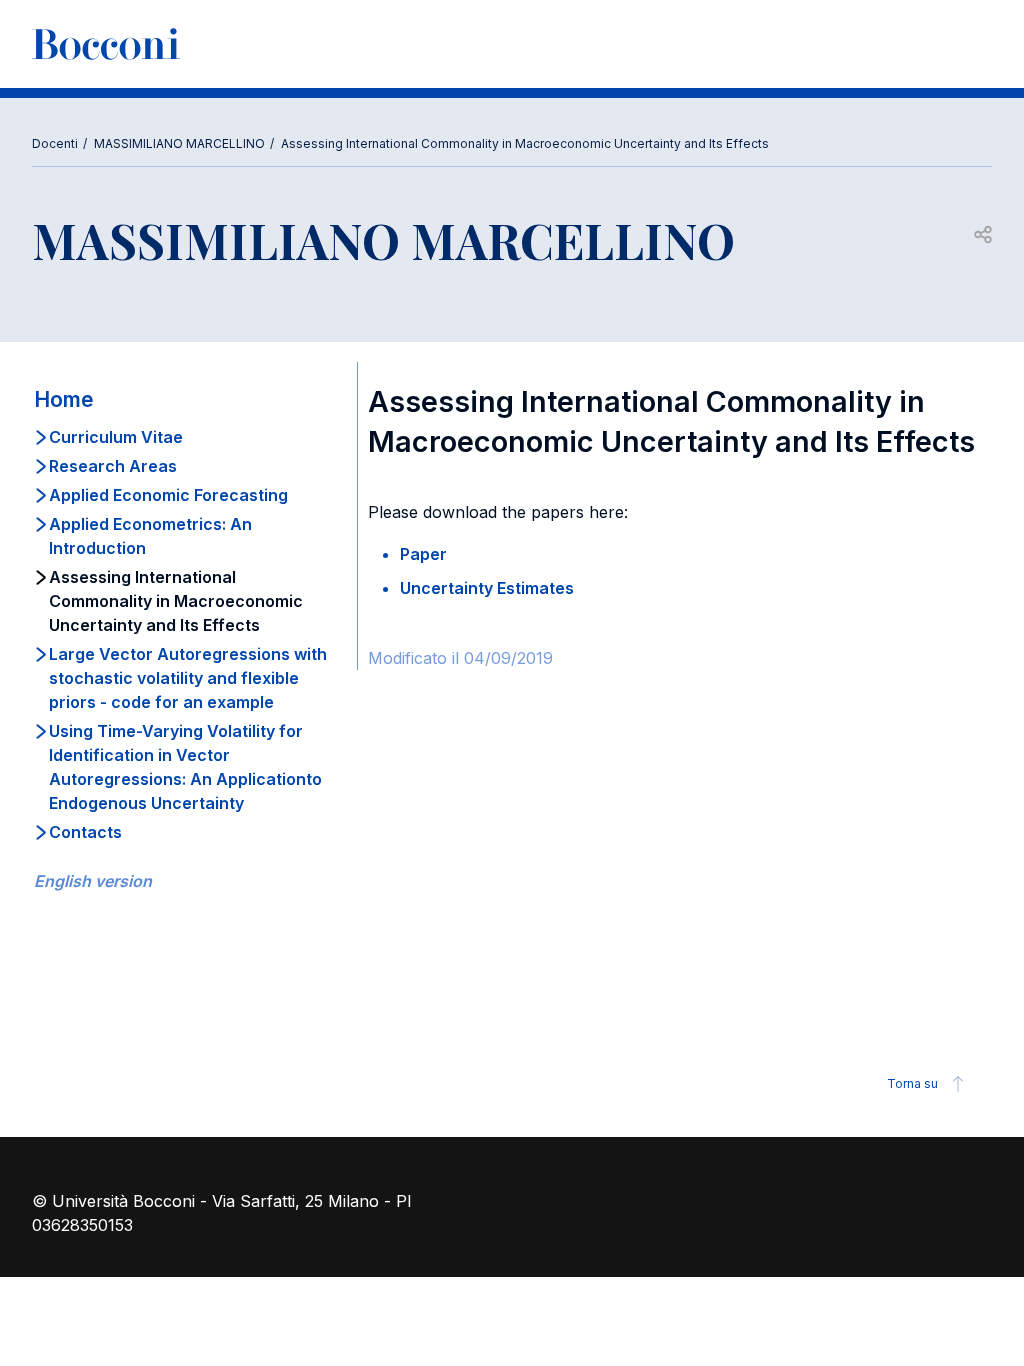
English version (93, 881)
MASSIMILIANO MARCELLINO (179, 143)
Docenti (55, 143)
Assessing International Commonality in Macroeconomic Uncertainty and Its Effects (525, 143)
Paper (423, 554)
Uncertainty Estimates (487, 588)
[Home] (106, 44)
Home (64, 399)
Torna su (912, 1083)
